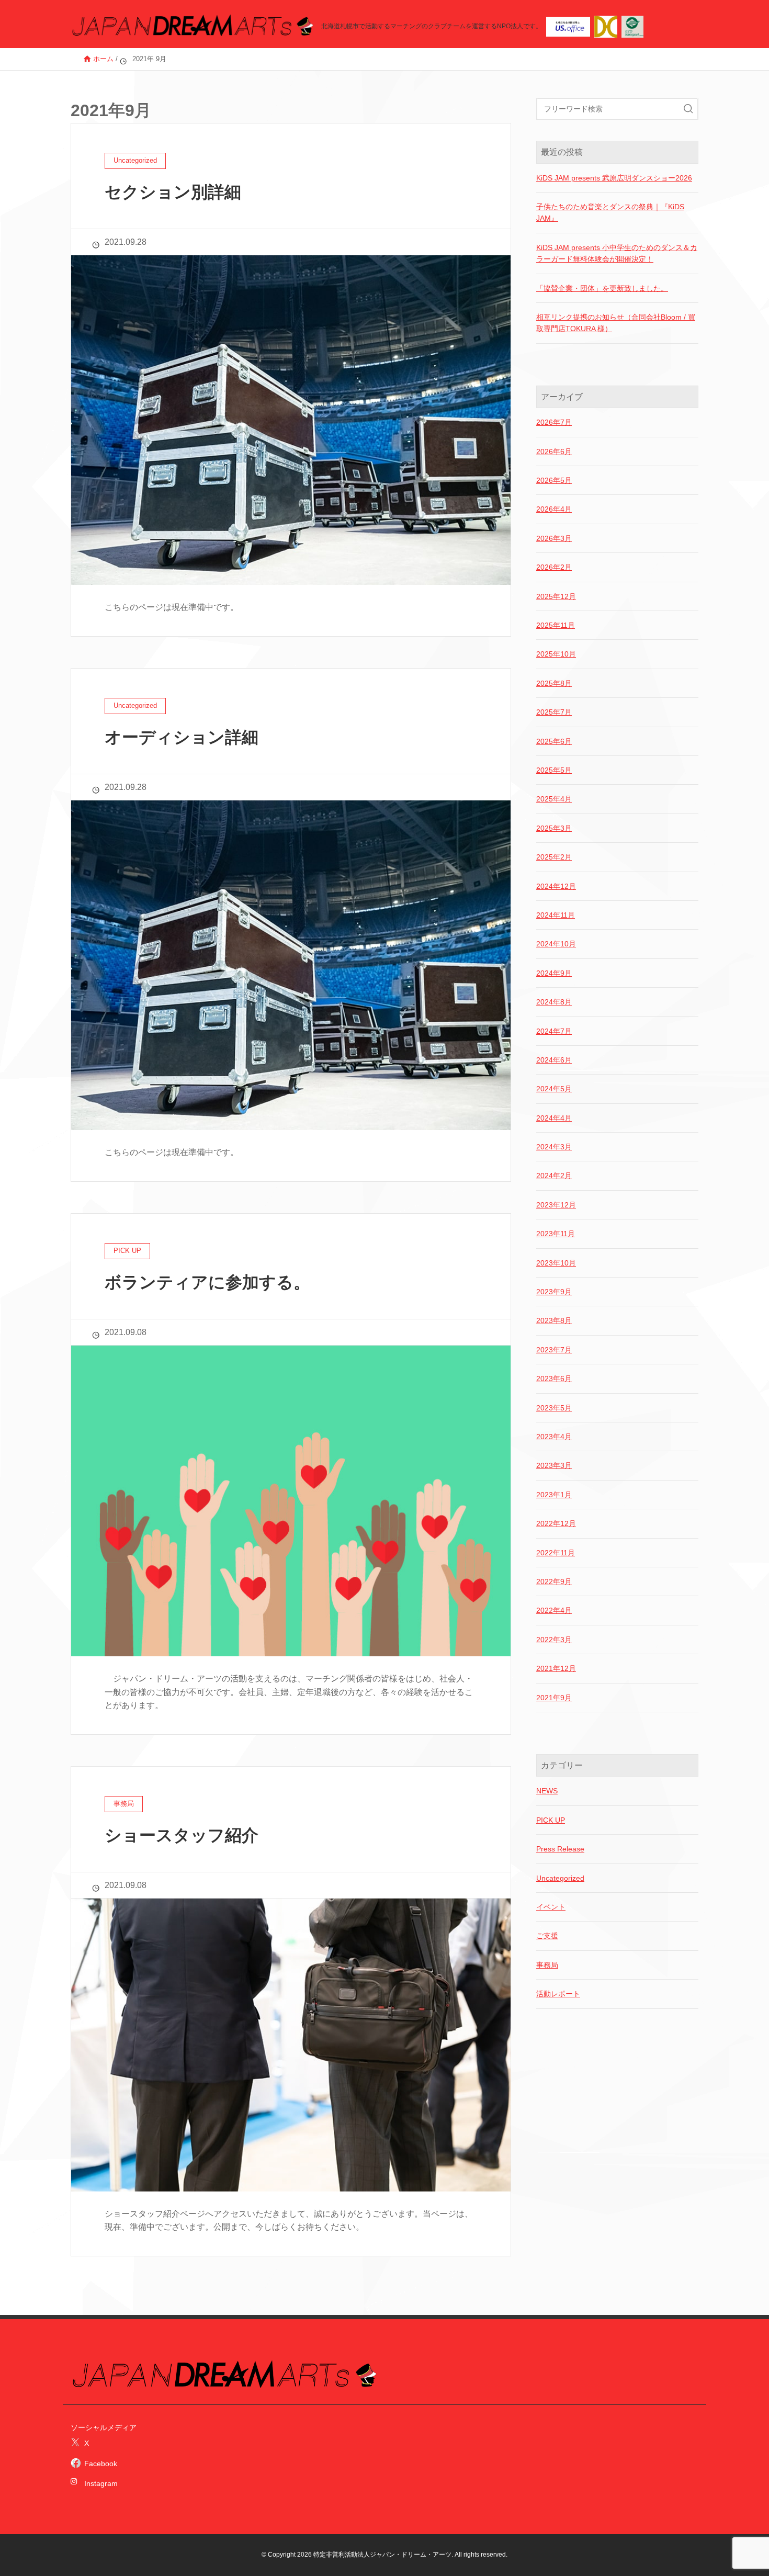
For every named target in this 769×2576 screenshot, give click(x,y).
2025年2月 (554, 857)
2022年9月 (554, 1581)
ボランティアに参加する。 (207, 1282)
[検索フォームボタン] (688, 109)
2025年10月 (556, 654)
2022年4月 (554, 1610)
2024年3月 (554, 1147)
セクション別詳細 (173, 192)
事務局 (547, 1965)
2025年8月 (554, 683)
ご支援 (547, 1936)
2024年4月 (554, 1118)
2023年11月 (556, 1234)
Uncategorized (560, 1878)
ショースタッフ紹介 (182, 1835)
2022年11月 (556, 1553)
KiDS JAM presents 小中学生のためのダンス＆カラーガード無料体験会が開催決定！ (617, 253)
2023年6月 (554, 1379)
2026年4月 (554, 509)
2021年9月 (554, 1698)
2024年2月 (554, 1176)
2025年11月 (556, 625)
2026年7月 (554, 422)
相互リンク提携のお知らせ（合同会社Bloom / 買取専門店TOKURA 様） (616, 323)
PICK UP (551, 1820)
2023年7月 (554, 1350)
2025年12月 (556, 596)
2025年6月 (554, 741)
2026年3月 (554, 538)
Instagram (97, 2483)
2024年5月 (554, 1089)
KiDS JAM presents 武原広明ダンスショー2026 (614, 178)
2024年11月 (556, 915)
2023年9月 (554, 1292)
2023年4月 (554, 1437)
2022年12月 (556, 1523)
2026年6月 (554, 451)
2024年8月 (554, 1002)
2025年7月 (554, 712)
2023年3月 (554, 1465)
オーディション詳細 (182, 737)
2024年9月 (554, 973)
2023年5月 (554, 1408)
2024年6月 (554, 1060)
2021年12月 (556, 1668)
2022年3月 (554, 1640)
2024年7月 (554, 1031)
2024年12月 (556, 886)
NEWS (547, 1791)
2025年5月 (554, 770)
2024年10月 (556, 944)
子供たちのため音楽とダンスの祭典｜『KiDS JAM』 (610, 212)
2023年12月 (556, 1205)
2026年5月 (554, 480)
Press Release (560, 1849)
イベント (551, 1907)
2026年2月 (554, 567)
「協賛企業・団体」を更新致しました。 (602, 288)
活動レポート (558, 1994)
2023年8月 (554, 1320)
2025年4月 (554, 799)
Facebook (101, 2464)
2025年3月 (554, 828)
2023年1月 (554, 1495)
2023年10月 (556, 1263)
